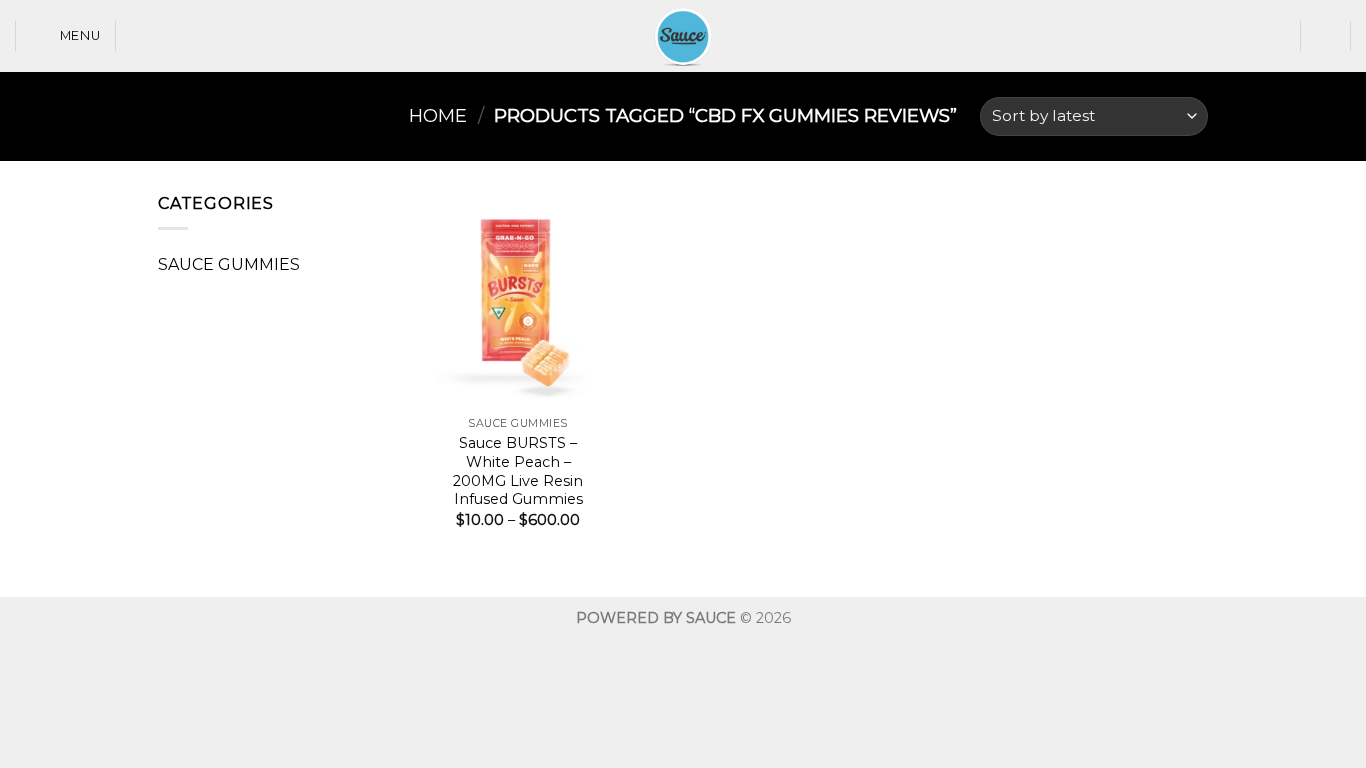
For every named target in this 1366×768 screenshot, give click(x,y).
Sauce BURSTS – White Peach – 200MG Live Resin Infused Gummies (518, 471)
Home (438, 115)
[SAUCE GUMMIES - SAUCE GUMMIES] (683, 36)
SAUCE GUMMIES (229, 264)
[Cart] (1326, 36)
